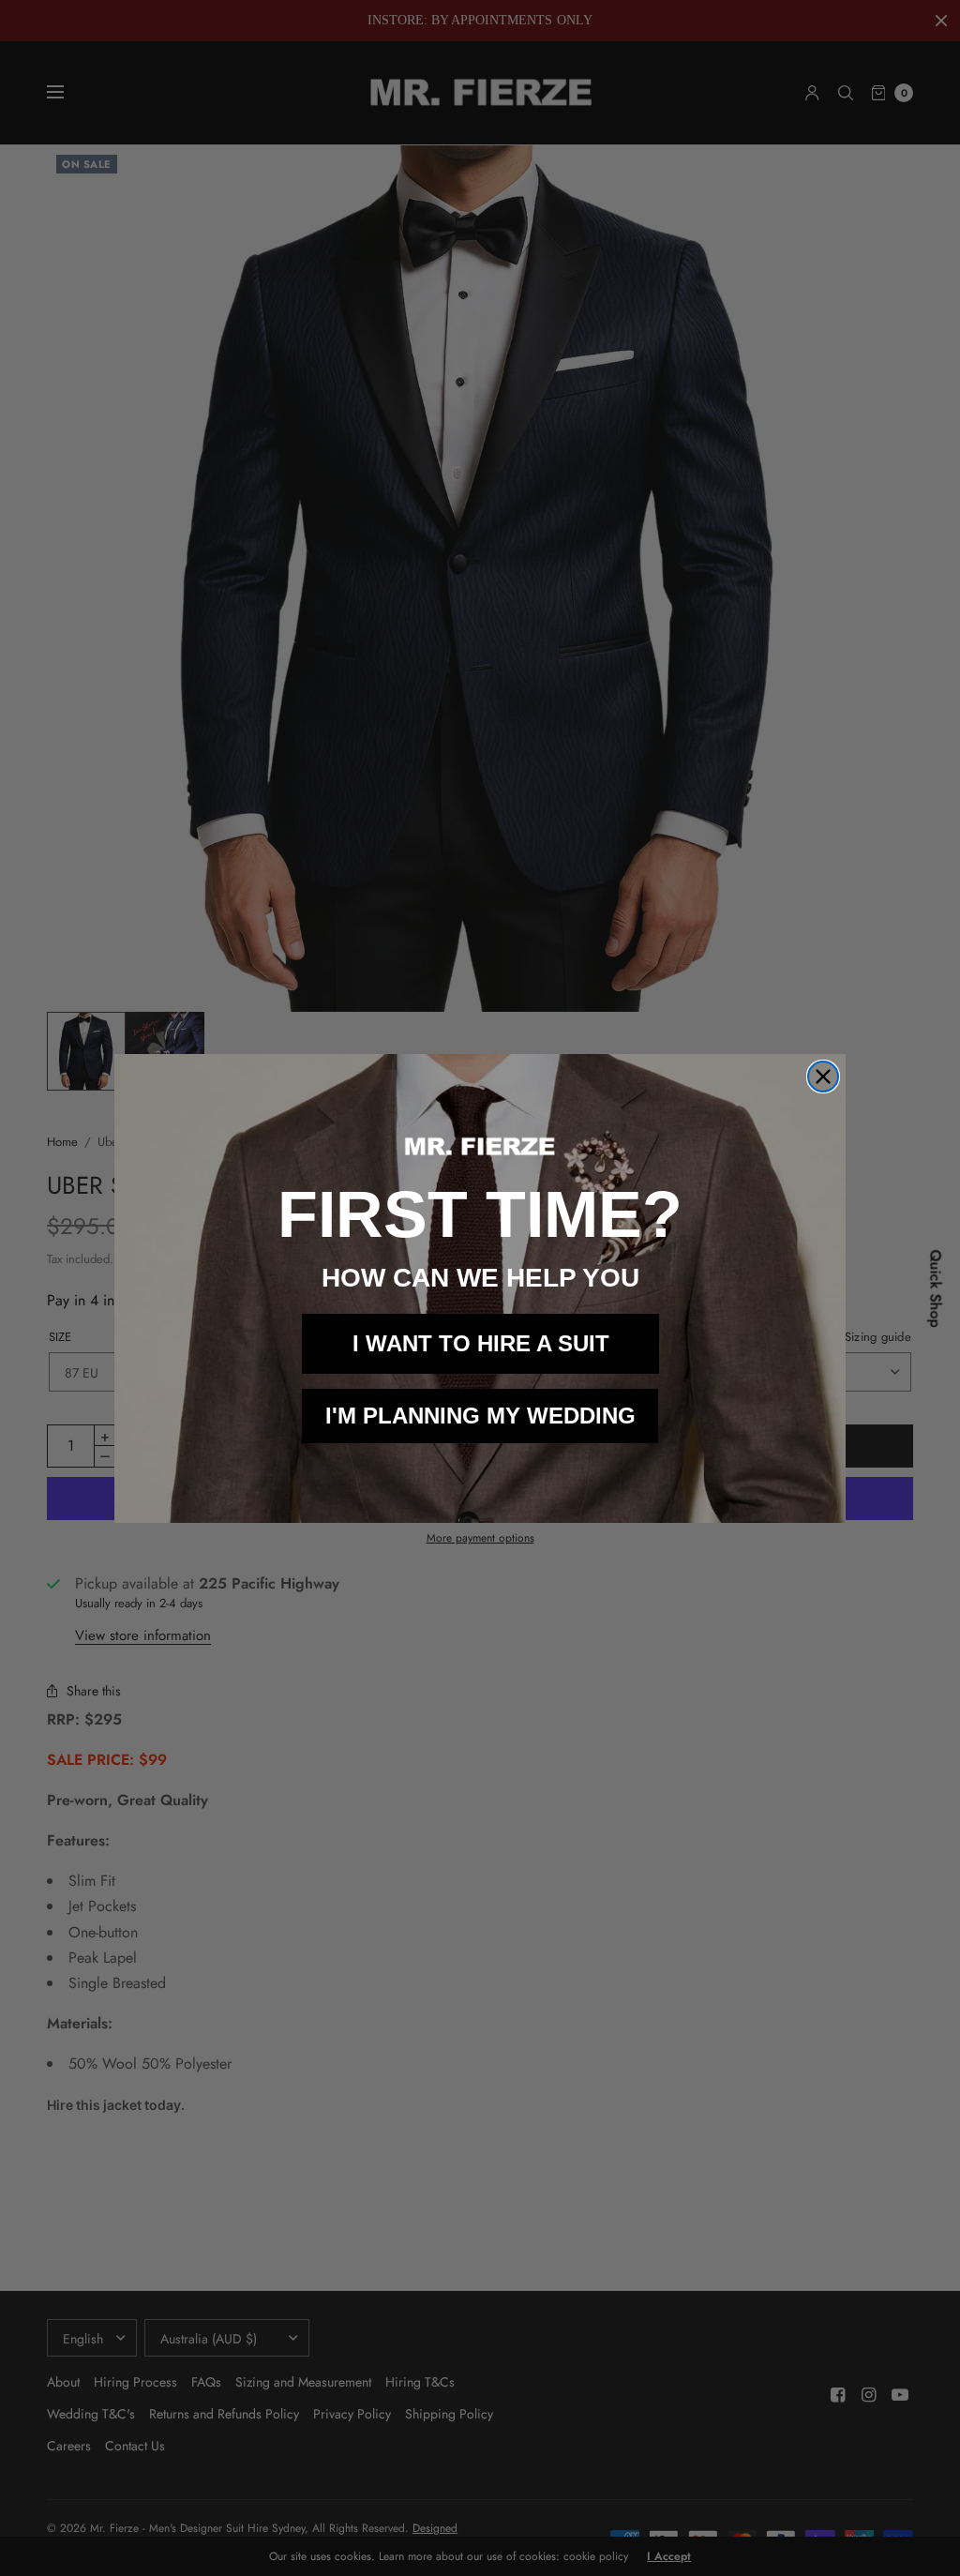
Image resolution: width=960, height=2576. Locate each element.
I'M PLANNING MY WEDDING (480, 1416)
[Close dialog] (823, 1077)
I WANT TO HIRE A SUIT (481, 1343)
